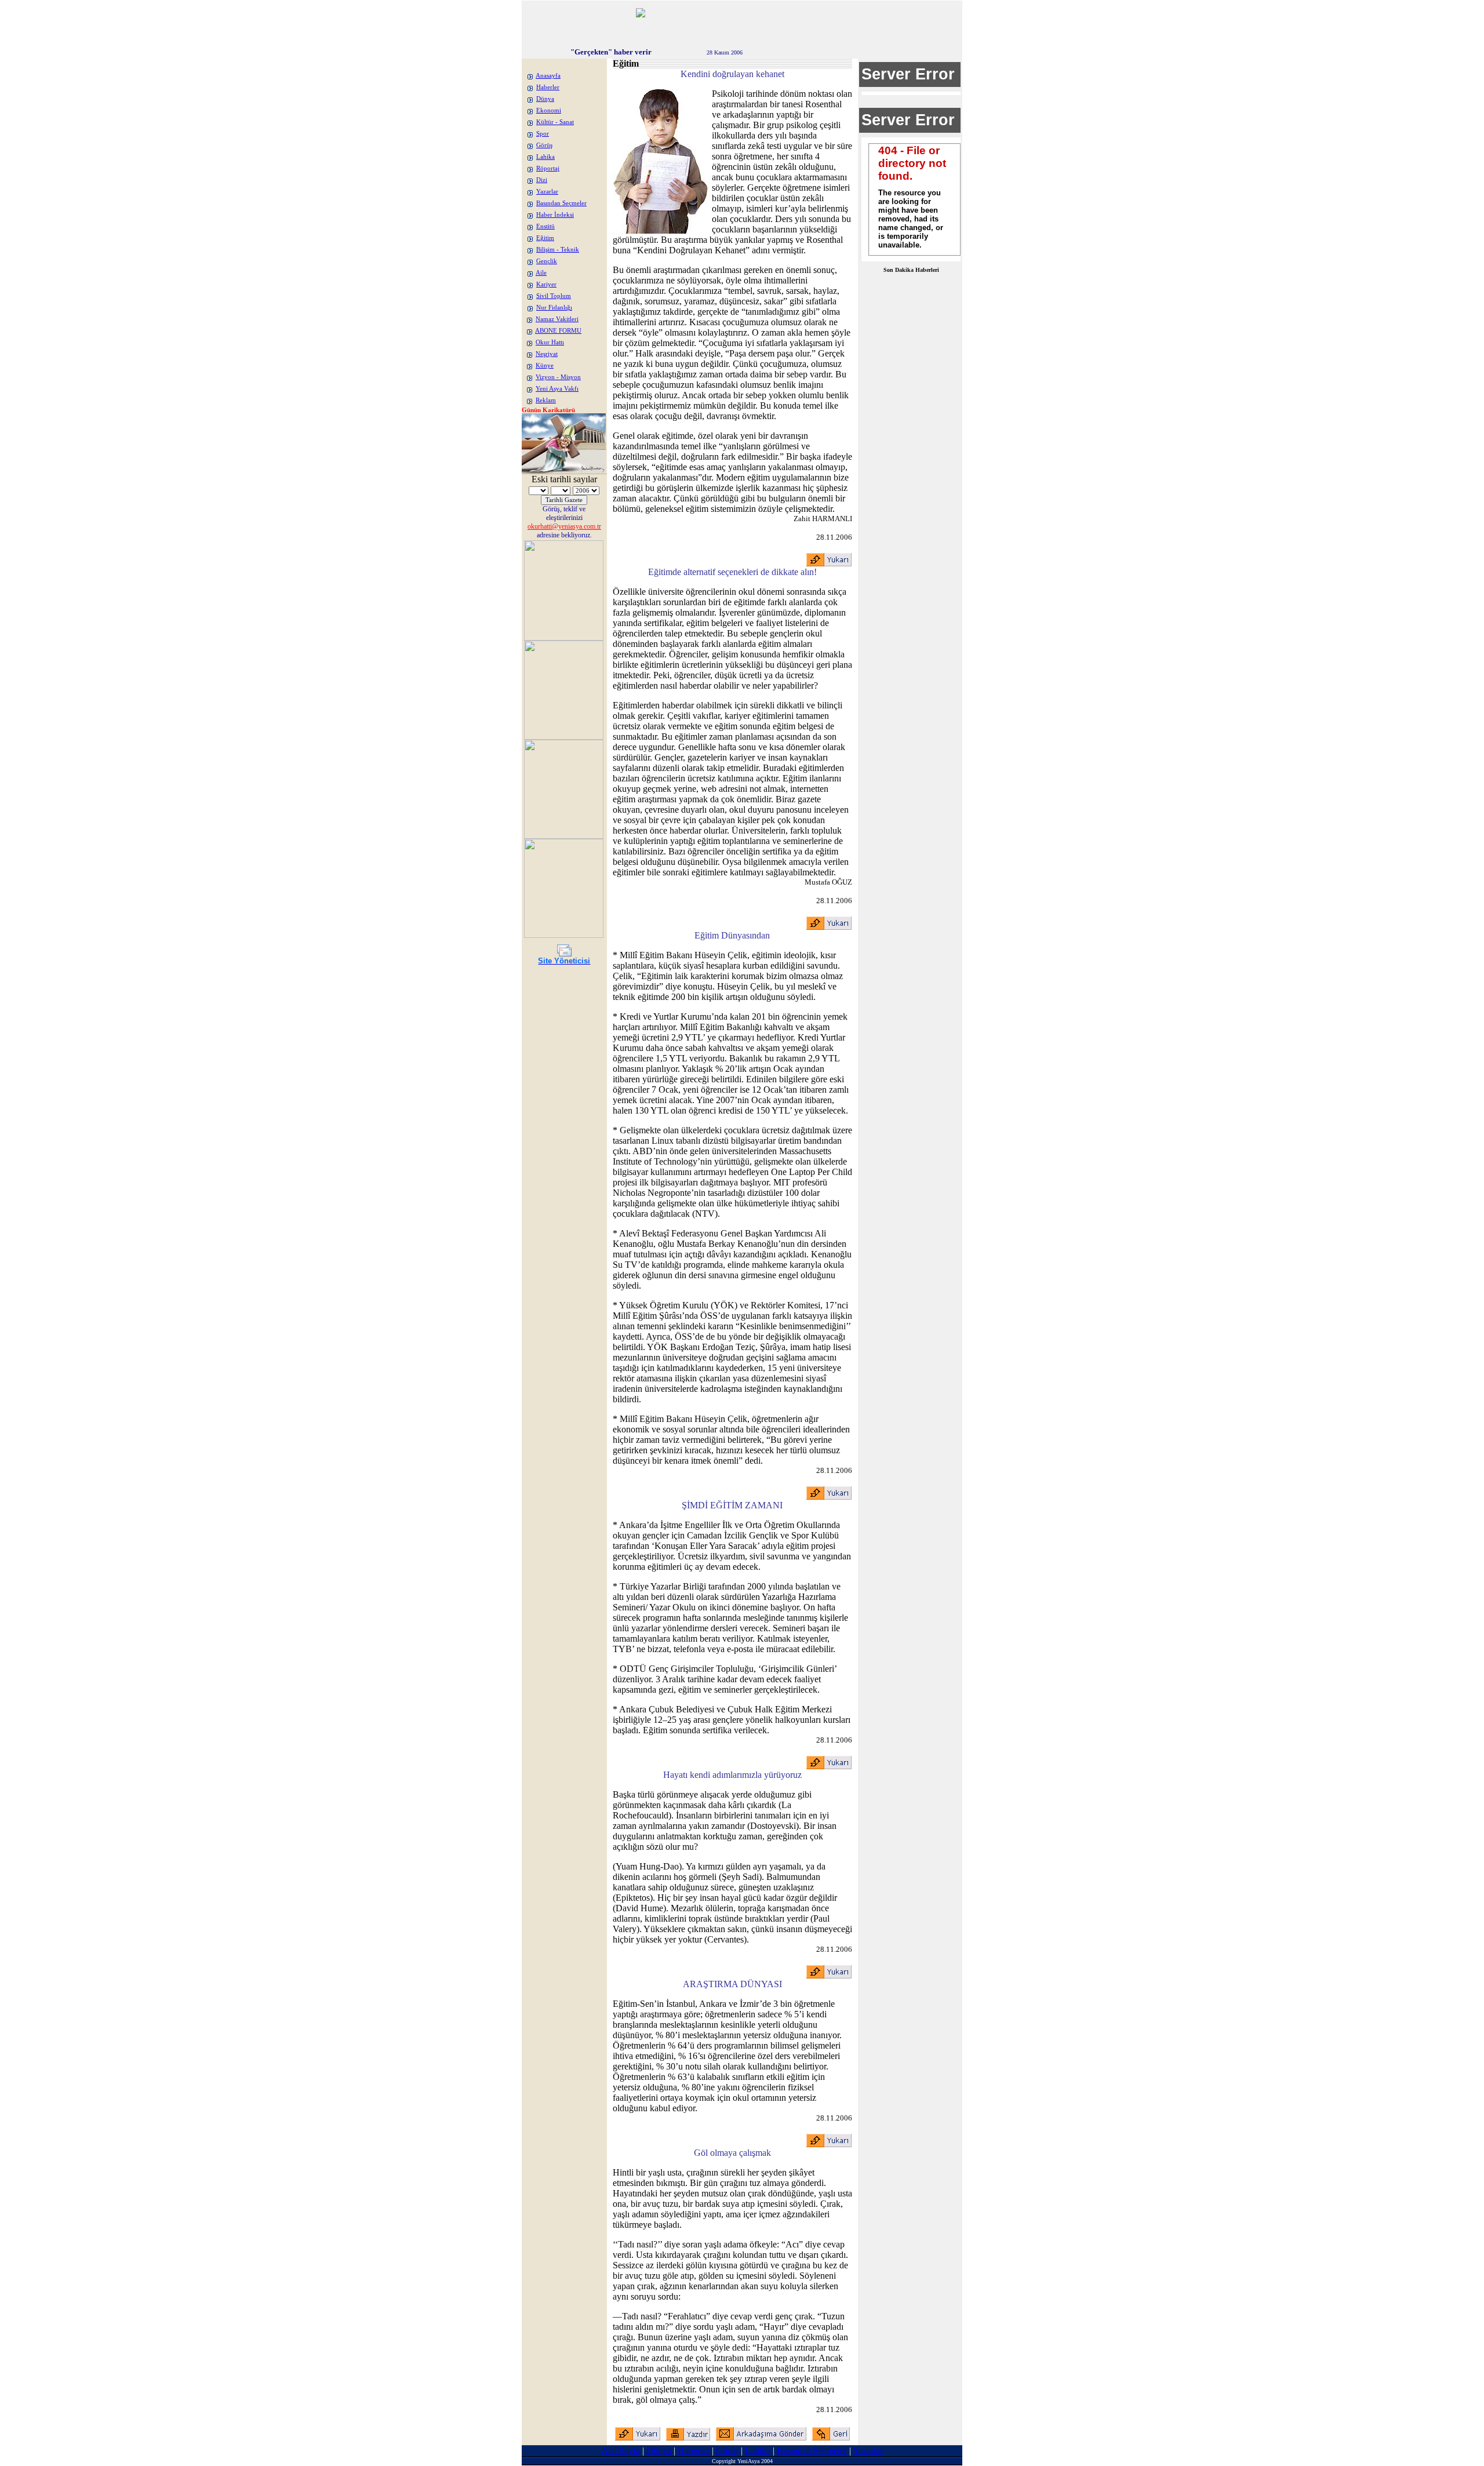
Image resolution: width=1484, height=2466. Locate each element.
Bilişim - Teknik (558, 250)
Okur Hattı (550, 342)
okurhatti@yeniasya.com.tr (564, 526)
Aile (541, 273)
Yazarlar (547, 192)
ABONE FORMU (558, 331)
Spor (543, 134)
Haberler (548, 87)
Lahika (545, 157)
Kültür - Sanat (555, 122)
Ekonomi (549, 110)
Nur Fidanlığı (554, 308)
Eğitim (545, 238)
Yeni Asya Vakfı (557, 389)
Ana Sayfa (621, 2451)
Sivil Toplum (554, 296)
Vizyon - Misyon (558, 377)
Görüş (544, 145)
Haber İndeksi (555, 215)
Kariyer (546, 284)
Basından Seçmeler (561, 203)
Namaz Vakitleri (557, 319)
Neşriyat (547, 354)
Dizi (542, 180)
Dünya (545, 99)
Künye (545, 365)
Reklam (546, 400)
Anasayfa (548, 76)
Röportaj (548, 168)
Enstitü (545, 226)
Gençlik (547, 261)
